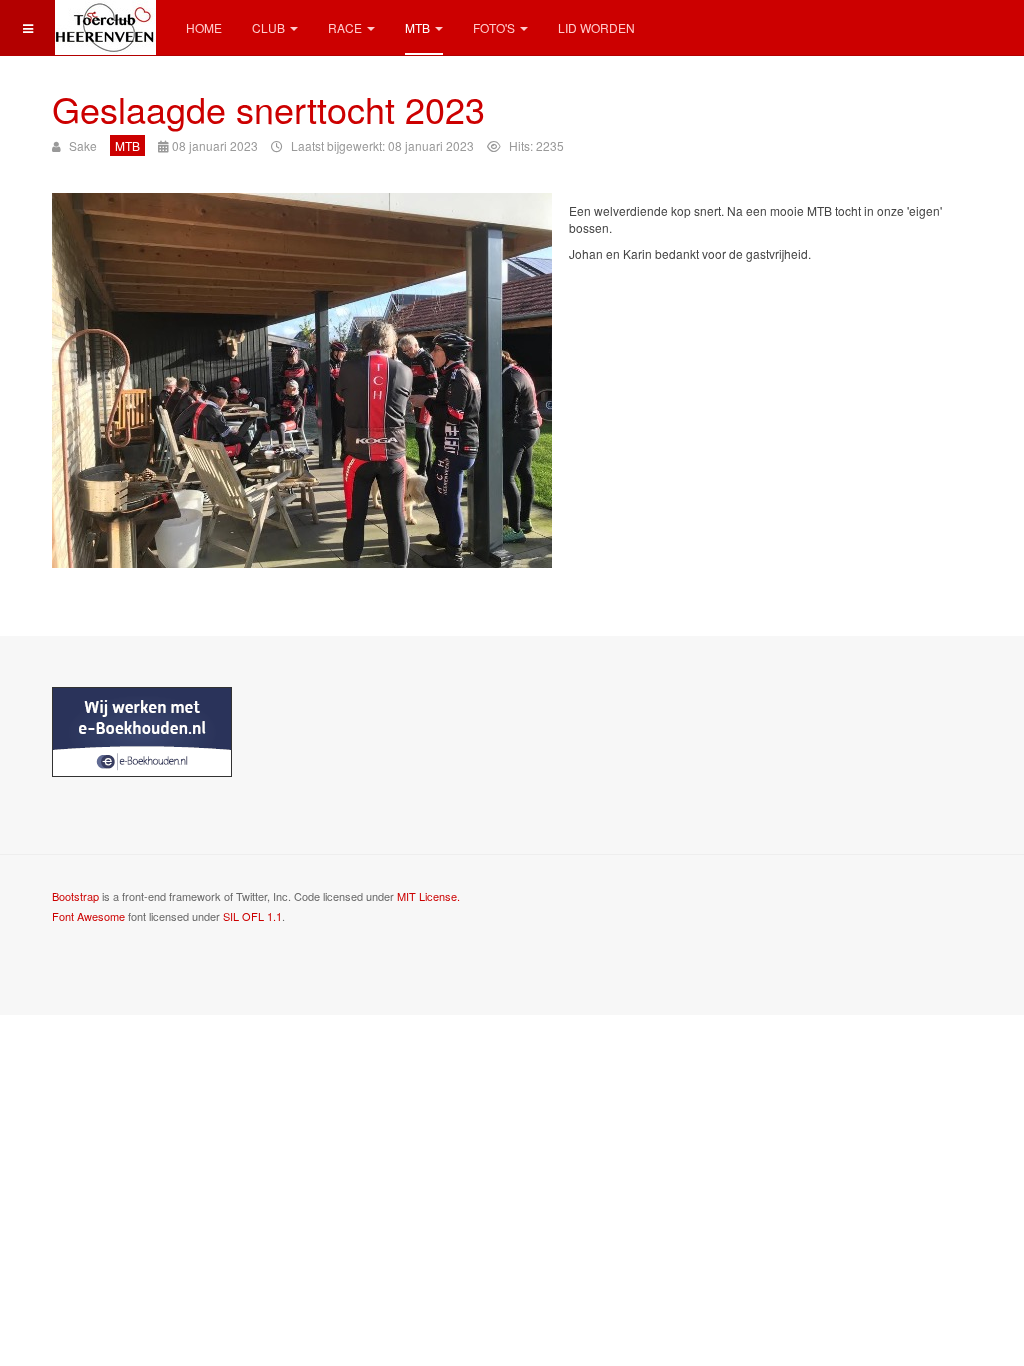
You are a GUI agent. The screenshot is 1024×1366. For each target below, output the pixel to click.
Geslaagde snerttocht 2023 (268, 108)
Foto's (494, 27)
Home (204, 27)
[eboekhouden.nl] (142, 730)
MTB (417, 27)
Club (268, 27)
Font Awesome (88, 916)
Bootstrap (75, 896)
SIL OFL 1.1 (252, 916)
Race (345, 27)
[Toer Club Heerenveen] (104, 27)
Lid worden (596, 27)
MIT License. (428, 896)
